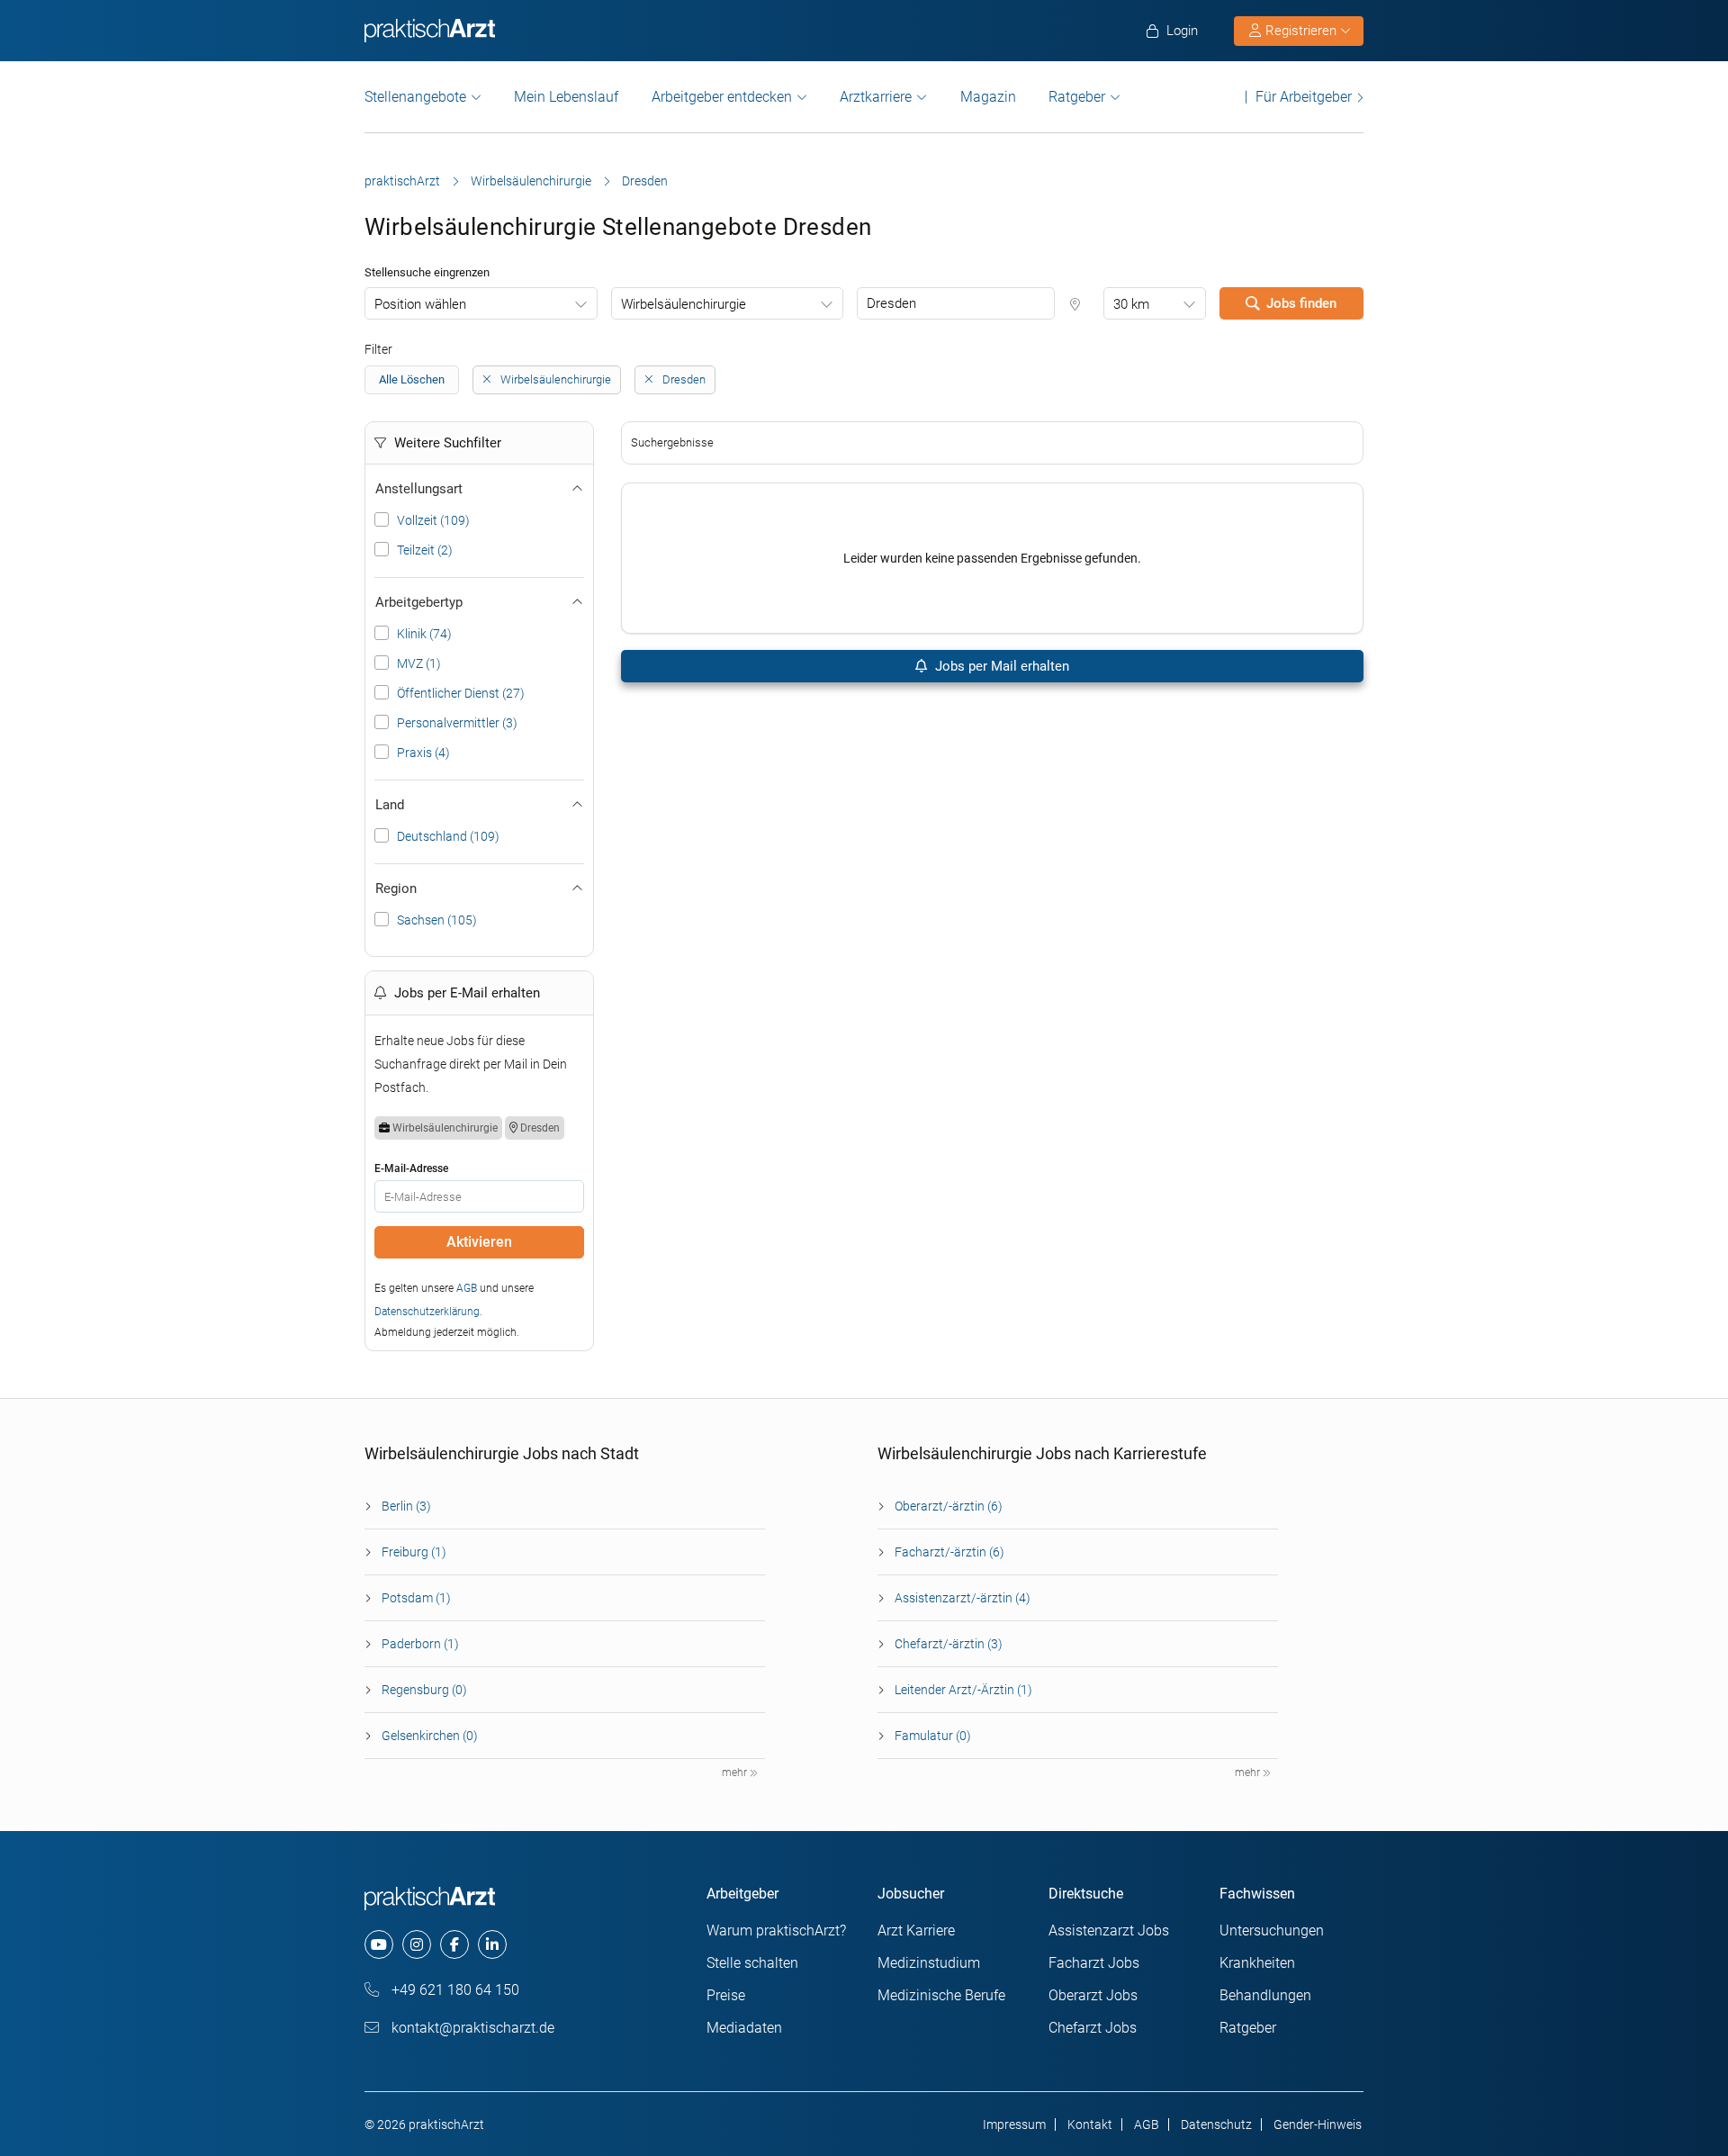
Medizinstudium (929, 1963)
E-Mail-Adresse (411, 1168)
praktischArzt (402, 181)
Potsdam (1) (416, 1598)
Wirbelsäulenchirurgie (531, 181)
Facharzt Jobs (1094, 1963)
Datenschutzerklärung (427, 1312)
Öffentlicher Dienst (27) (461, 693)
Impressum (1014, 2124)
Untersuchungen (1272, 1930)
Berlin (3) (406, 1506)
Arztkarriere (876, 97)
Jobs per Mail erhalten (1000, 666)
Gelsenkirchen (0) (430, 1736)
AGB (467, 1288)
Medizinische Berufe (941, 1995)
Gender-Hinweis (1318, 2124)
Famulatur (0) (933, 1736)
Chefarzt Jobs (1093, 2028)
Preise (726, 1995)
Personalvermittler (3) (457, 723)
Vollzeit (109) (433, 520)
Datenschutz (1216, 2124)
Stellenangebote (415, 97)
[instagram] (417, 1944)
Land (390, 805)
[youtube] (379, 1944)
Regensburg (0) (424, 1690)
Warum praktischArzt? (776, 1930)
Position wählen (420, 304)
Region (396, 889)
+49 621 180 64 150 (454, 1990)
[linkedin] (492, 1944)
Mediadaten (744, 2028)
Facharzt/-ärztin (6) (949, 1552)
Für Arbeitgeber (1304, 97)
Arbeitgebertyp (419, 602)
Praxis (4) (423, 753)
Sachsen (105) (437, 920)
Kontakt (1090, 2124)
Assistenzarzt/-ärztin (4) (963, 1598)
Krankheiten (1257, 1963)
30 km (1131, 304)
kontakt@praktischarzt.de (471, 2028)
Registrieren (1301, 31)
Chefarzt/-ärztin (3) (949, 1644)
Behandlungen (1265, 1995)
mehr (736, 1773)
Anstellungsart (419, 489)
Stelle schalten (752, 1963)
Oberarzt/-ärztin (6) (949, 1506)
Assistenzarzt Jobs (1109, 1930)
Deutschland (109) (448, 836)
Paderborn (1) (420, 1644)
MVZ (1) (419, 663)
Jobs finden (1301, 303)
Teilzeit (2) (425, 550)
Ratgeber (1077, 97)
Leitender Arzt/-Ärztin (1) (963, 1690)
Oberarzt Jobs (1093, 1995)
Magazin (988, 97)
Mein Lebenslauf (566, 97)
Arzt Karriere (916, 1930)
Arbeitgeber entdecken (722, 97)
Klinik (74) (424, 634)
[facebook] (454, 1944)
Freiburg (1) (414, 1552)
